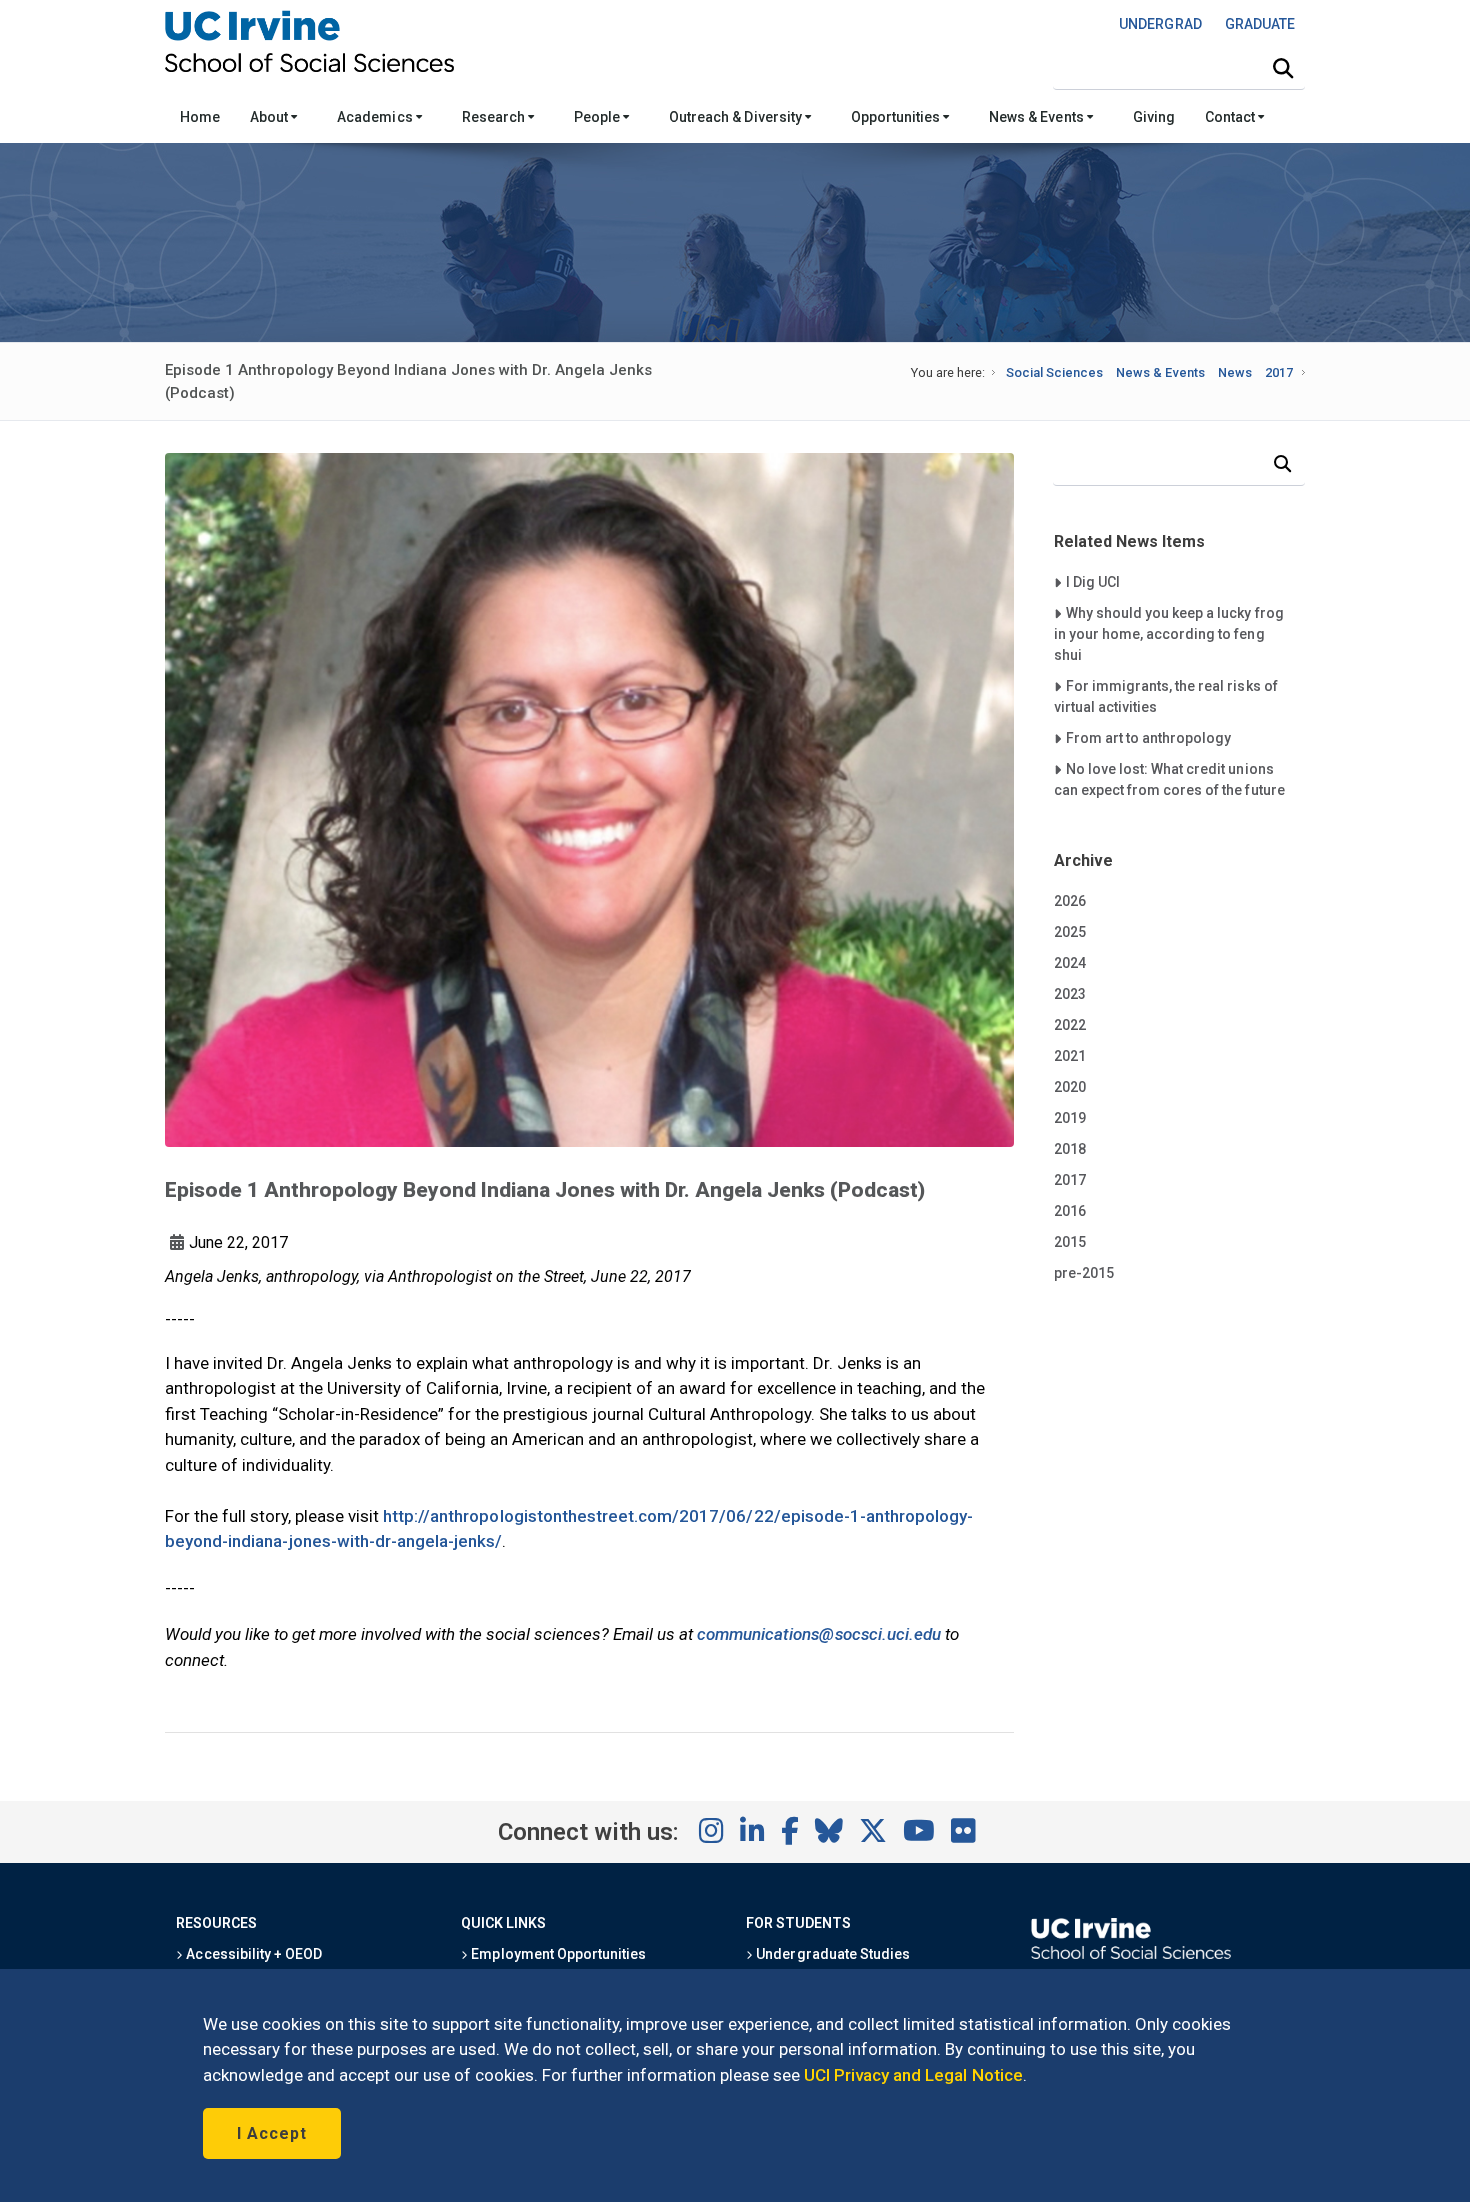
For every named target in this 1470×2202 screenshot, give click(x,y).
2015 (1070, 1242)
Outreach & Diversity (737, 117)
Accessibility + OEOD (252, 1954)
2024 (1070, 963)
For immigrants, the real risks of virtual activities (1166, 696)
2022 (1070, 1025)
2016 (1070, 1211)
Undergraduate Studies (831, 1954)
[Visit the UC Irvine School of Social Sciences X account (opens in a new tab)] (873, 1832)
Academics (376, 117)
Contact (1231, 117)
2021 (1070, 1056)
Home (200, 117)
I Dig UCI (1105, 581)
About (270, 117)
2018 (1070, 1149)
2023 (1070, 994)
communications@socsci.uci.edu (819, 1634)
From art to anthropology (1148, 737)
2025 (1070, 932)
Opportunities (897, 117)
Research (495, 117)
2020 (1070, 1087)
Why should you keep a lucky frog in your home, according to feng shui (1169, 633)
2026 (1070, 901)
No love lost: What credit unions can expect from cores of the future (1169, 779)
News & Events (1037, 117)
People (598, 117)
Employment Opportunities (557, 1954)
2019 (1070, 1118)
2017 (1279, 372)
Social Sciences (1054, 372)
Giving (1154, 117)
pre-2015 (1084, 1273)
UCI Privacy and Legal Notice (913, 2075)
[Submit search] (1283, 69)
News (1235, 372)
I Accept (272, 2133)
